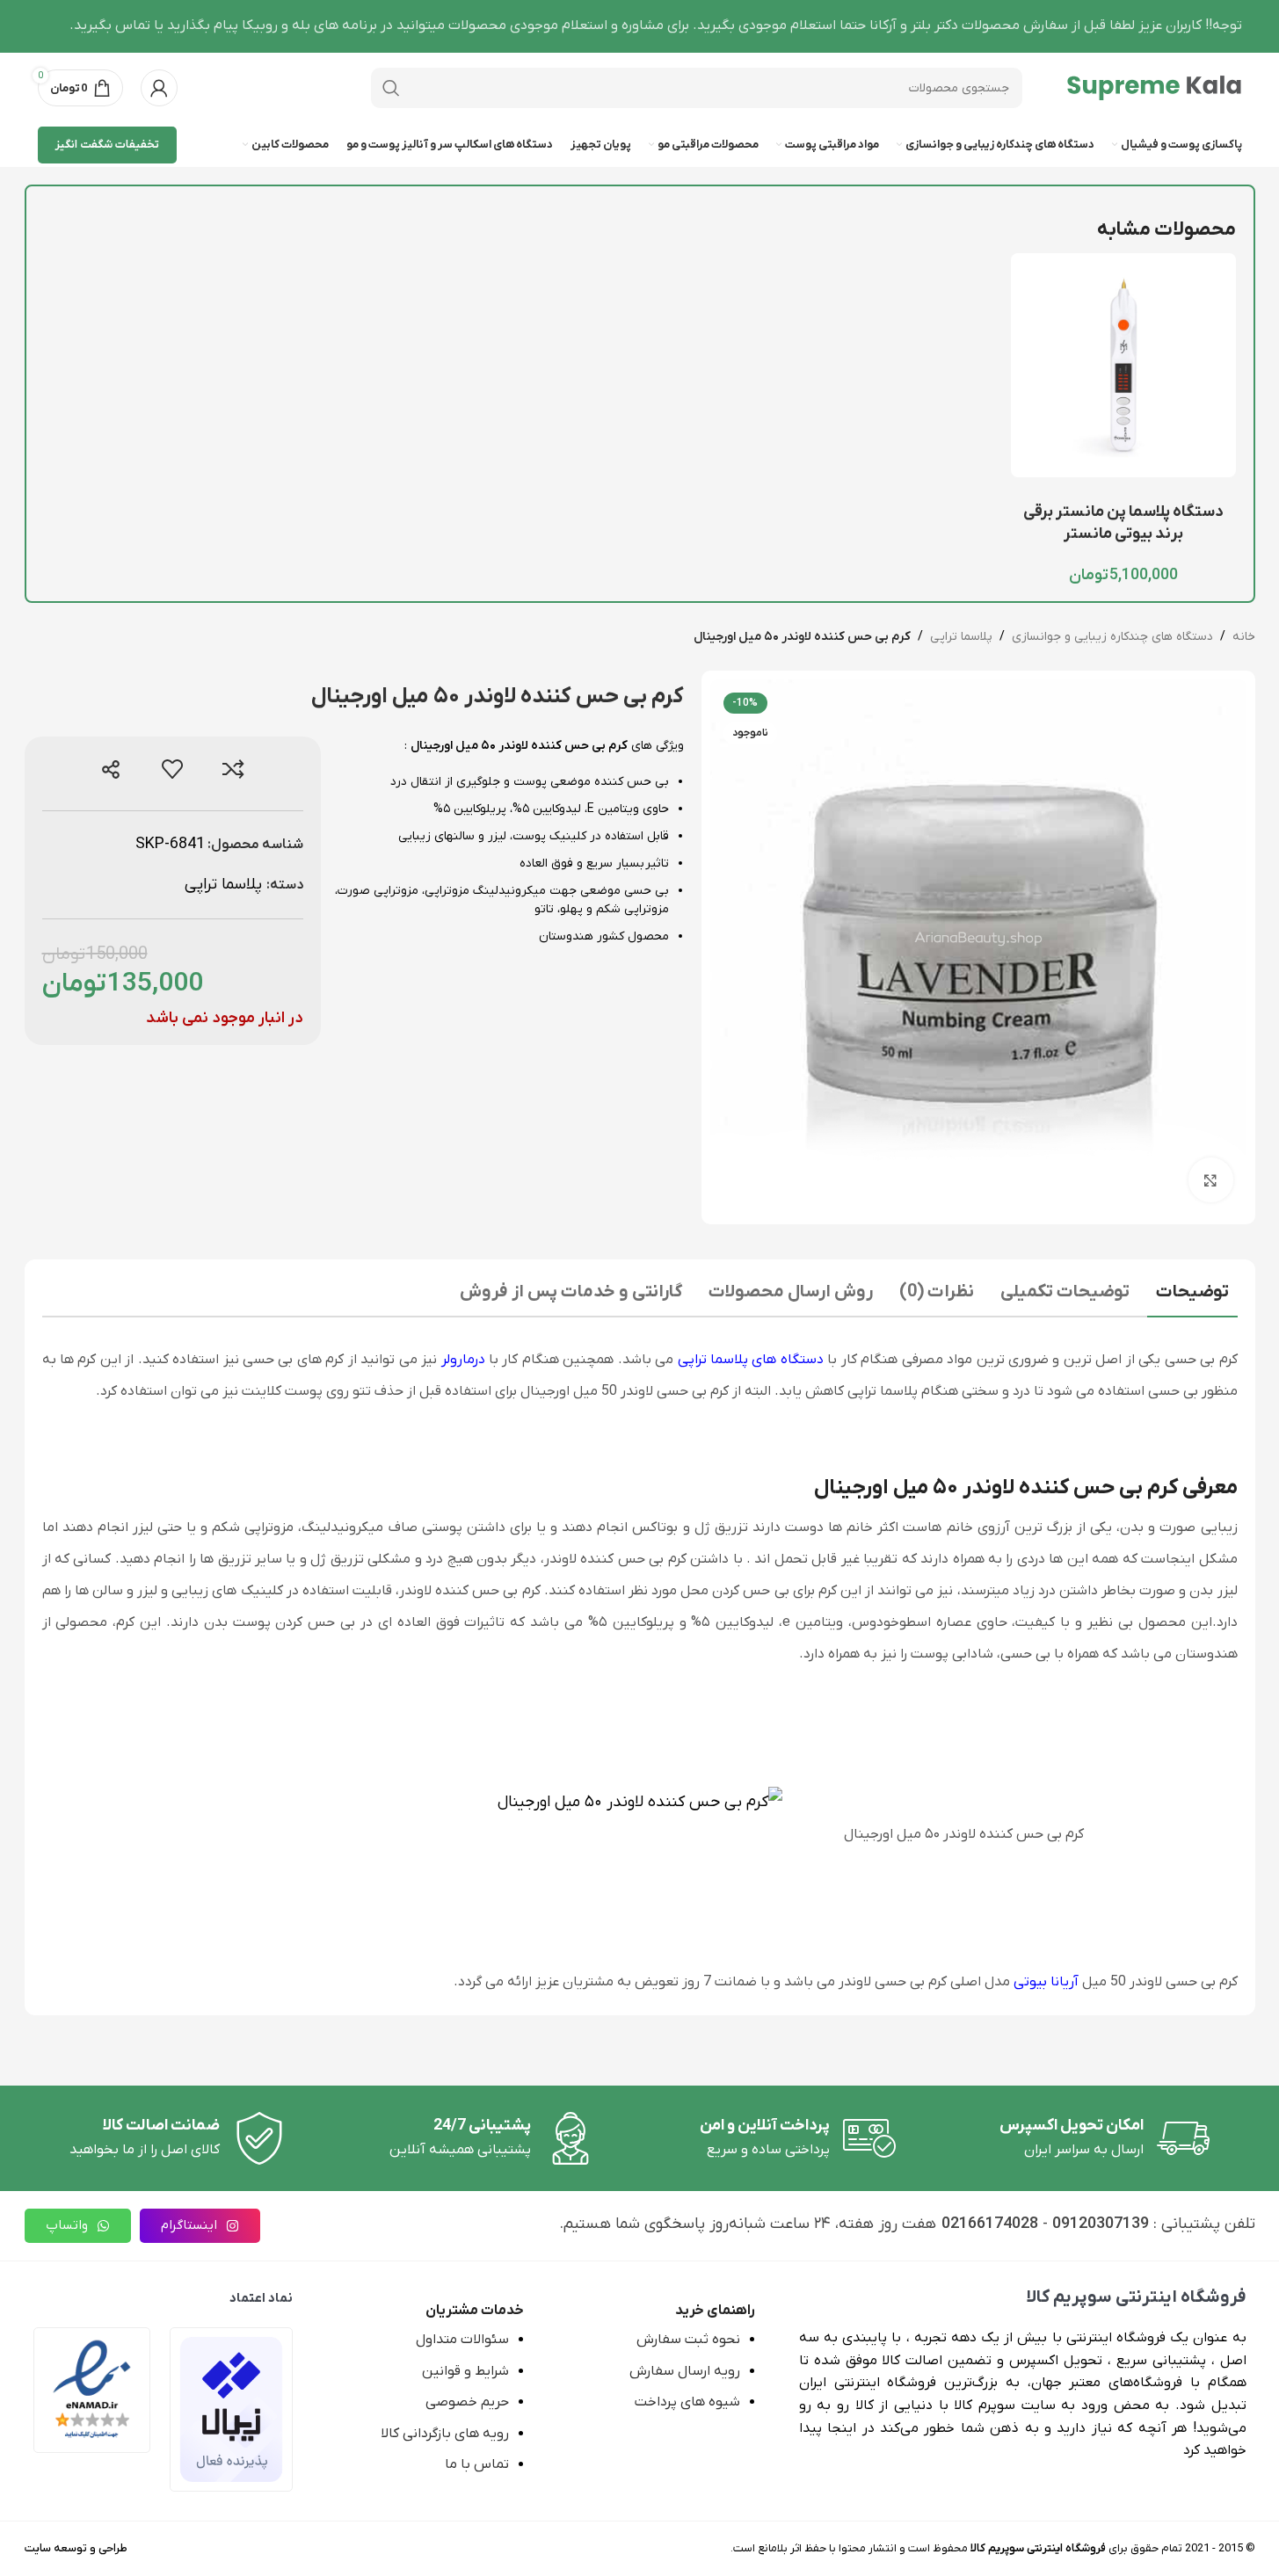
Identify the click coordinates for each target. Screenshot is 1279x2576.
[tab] (1192, 1294)
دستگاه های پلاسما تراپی (751, 1360)
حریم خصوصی (467, 2402)
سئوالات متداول (462, 2340)
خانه (1244, 637)
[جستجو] (391, 88)
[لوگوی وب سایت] (1154, 87)
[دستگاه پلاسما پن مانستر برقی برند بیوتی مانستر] (1123, 365)
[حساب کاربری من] (159, 88)
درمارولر (463, 1360)
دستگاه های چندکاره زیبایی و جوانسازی (1112, 637)
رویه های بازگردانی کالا (445, 2434)
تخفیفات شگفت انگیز (107, 145)
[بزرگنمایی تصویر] (1210, 1179)
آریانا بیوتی (1046, 1982)
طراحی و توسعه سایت (76, 2548)
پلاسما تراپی (961, 637)
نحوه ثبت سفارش (688, 2340)
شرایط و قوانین (465, 2371)
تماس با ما (477, 2464)
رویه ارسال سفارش (685, 2371)
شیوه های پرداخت (687, 2402)
